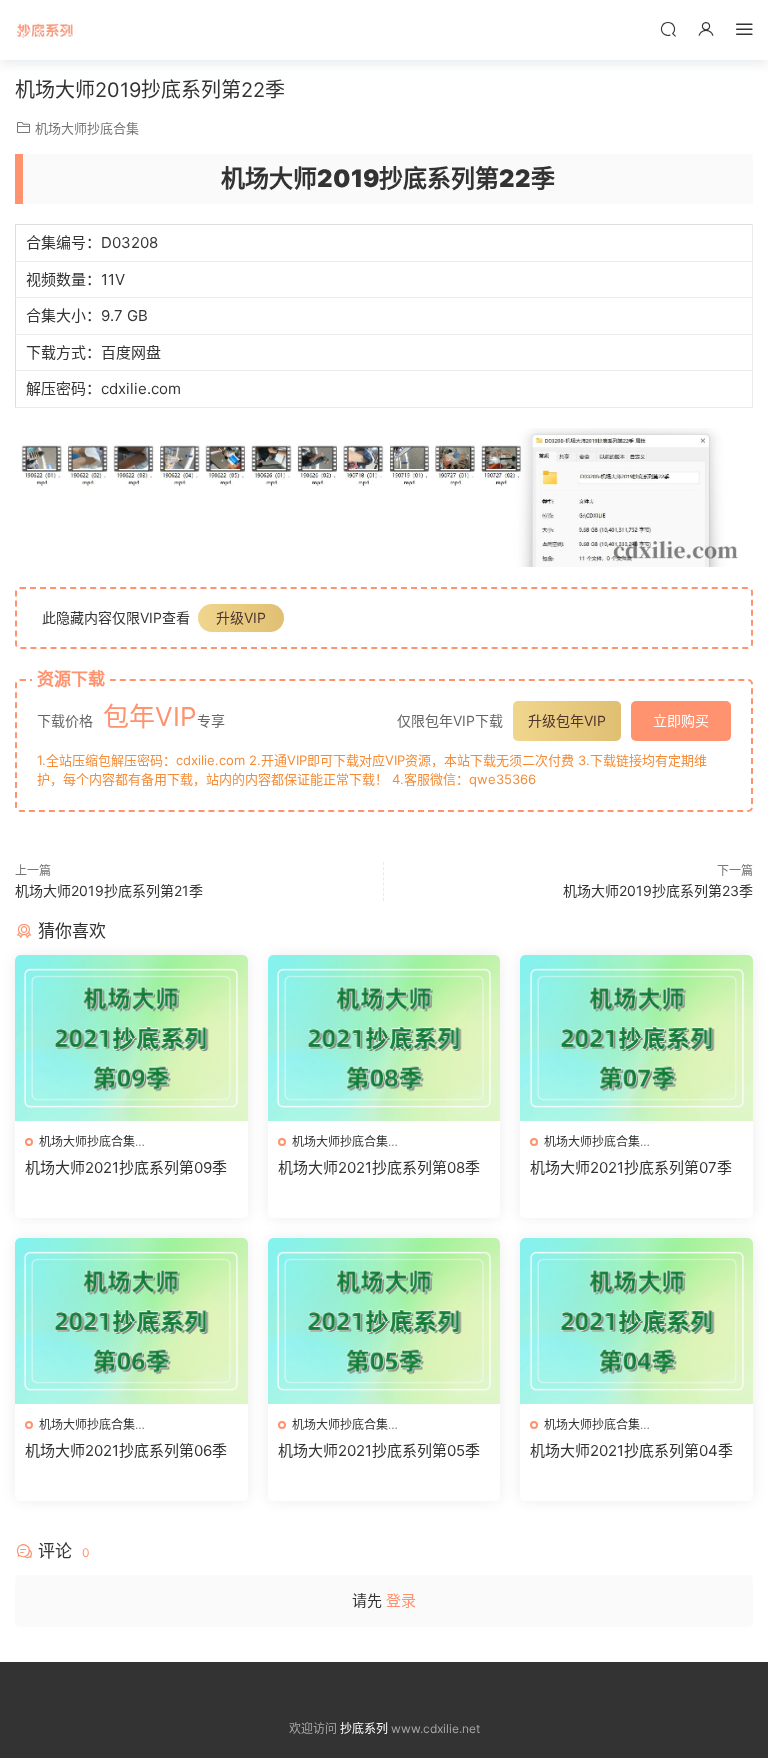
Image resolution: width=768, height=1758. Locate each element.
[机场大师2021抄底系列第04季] (636, 1321)
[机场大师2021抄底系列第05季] (384, 1321)
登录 (401, 1600)
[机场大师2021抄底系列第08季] (384, 1038)
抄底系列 (45, 30)
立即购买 (681, 720)
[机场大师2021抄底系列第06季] (131, 1321)
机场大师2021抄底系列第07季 (631, 1167)
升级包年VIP (567, 720)
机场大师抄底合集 (87, 128)
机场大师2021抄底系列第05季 (379, 1450)
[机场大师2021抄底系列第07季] (636, 1038)
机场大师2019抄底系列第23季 (658, 890)
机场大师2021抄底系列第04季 (631, 1450)
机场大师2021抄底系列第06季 (126, 1450)
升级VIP (241, 617)
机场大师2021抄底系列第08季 (379, 1167)
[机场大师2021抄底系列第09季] (131, 1038)
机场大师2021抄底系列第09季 (126, 1167)
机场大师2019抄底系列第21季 (109, 890)
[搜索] (668, 28)
